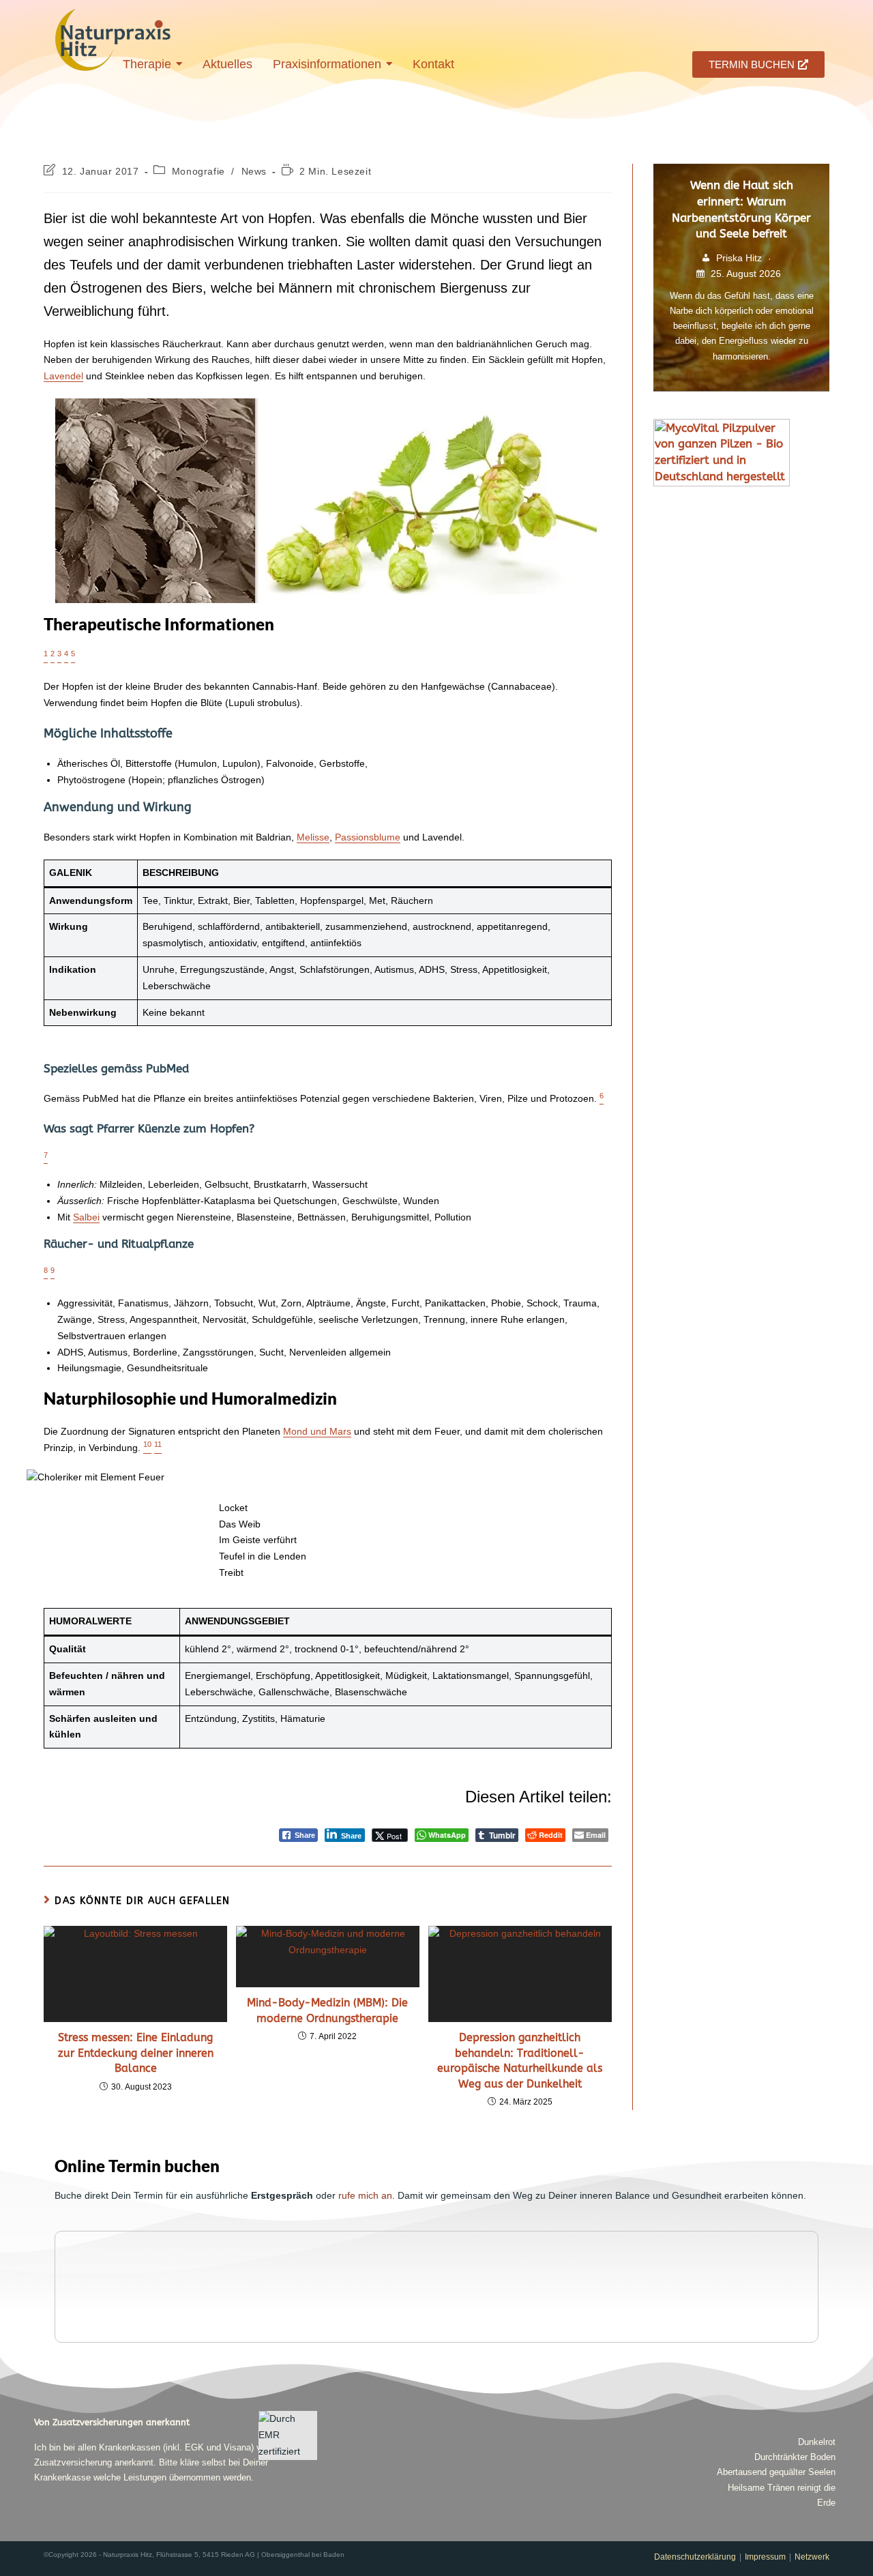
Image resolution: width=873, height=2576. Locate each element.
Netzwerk (812, 2557)
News (254, 171)
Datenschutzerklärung (695, 2557)
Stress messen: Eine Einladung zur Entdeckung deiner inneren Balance (136, 2053)
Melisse (313, 837)
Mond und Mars (317, 1431)
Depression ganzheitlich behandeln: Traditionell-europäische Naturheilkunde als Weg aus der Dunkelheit (520, 2060)
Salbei (86, 1217)
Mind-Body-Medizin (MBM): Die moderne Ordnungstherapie (327, 2010)
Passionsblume (368, 837)
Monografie (198, 171)
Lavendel (63, 376)
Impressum (765, 2557)
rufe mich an (365, 2195)
